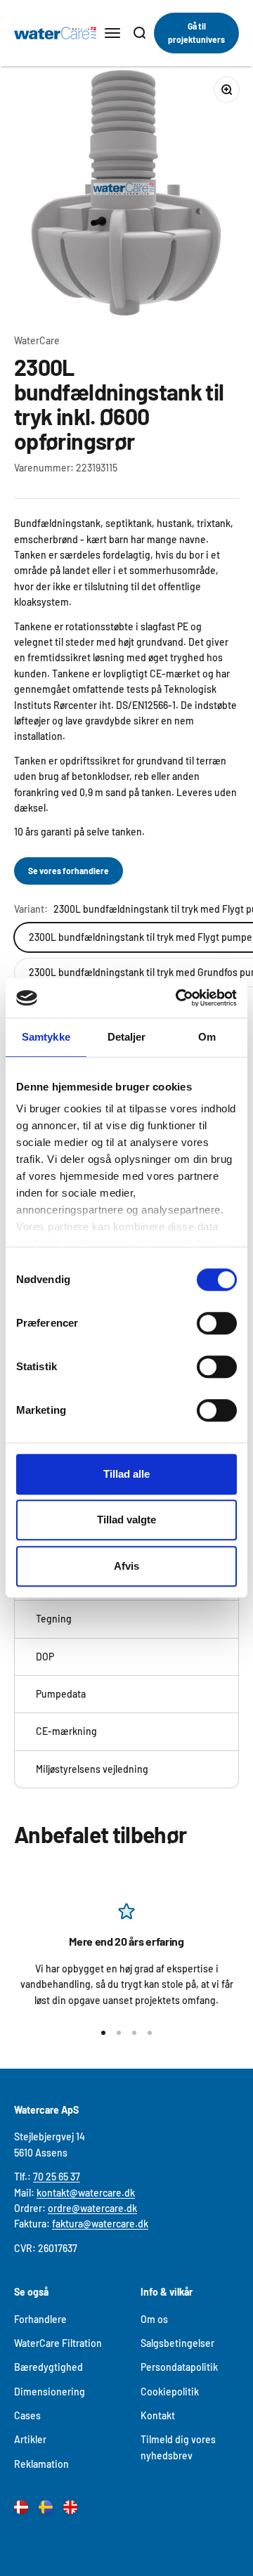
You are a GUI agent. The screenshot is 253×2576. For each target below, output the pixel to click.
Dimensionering (50, 2392)
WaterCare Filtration (58, 2343)
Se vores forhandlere (69, 871)
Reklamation (41, 2464)
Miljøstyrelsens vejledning (92, 1769)
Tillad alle (126, 1474)
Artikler (30, 2439)
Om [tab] (207, 1037)
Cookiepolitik (170, 2392)
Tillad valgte (126, 1520)
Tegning (54, 1619)
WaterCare (37, 340)
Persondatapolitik (179, 2367)
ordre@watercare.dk (92, 2208)
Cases (27, 2415)
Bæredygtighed (48, 2367)
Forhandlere (40, 2319)
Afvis (126, 1566)
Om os (154, 2319)
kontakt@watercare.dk (86, 2193)
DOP (45, 1657)
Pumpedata (61, 1694)
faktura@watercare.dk (100, 2224)
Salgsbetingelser (177, 2343)
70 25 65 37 (57, 2177)
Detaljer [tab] (127, 1037)
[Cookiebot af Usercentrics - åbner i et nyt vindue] (179, 998)
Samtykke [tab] (46, 1037)
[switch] (217, 1323)
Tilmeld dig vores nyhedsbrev (178, 2447)
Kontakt (158, 2415)
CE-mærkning (66, 1731)
